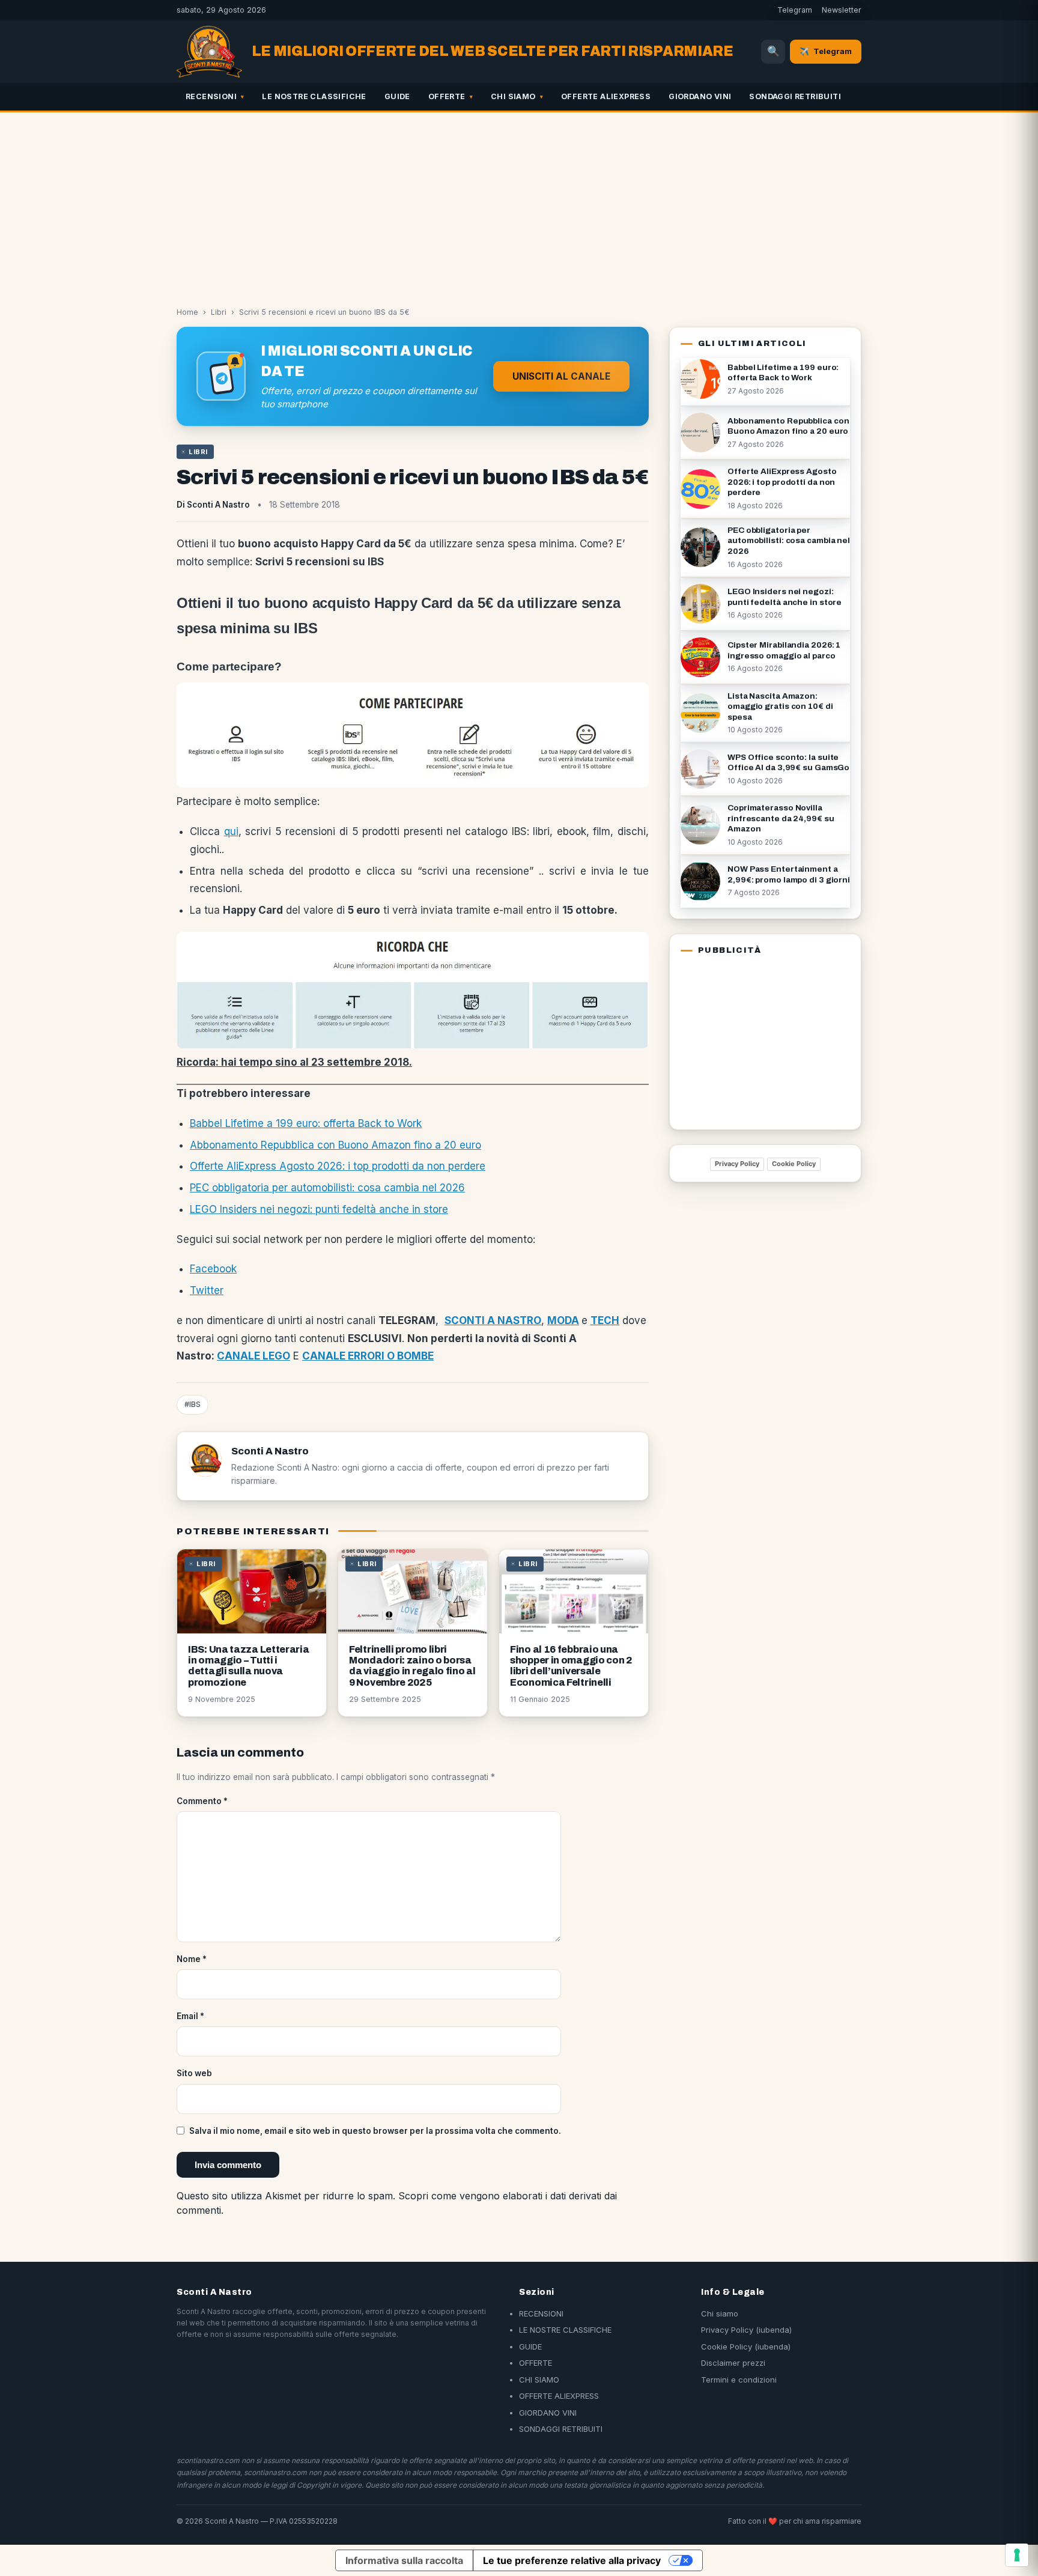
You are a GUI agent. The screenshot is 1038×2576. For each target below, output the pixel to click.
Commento (202, 1801)
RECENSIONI (211, 96)
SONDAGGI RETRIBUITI (795, 96)
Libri (219, 312)
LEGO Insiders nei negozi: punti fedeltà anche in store (319, 1209)
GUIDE (397, 96)
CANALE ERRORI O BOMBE (368, 1356)
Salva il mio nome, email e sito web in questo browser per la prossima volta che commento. (375, 2131)
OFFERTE (447, 96)
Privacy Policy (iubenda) (746, 2330)
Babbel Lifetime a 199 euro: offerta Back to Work (306, 1123)
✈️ (826, 51)
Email (190, 2016)
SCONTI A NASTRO (493, 1320)
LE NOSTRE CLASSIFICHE (314, 96)
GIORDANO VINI (700, 96)
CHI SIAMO (513, 96)
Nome (192, 1959)
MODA (563, 1320)
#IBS (193, 1404)
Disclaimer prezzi (733, 2363)
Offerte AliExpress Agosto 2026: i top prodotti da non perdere (338, 1166)
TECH (605, 1320)
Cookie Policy (794, 1164)
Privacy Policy (737, 1164)
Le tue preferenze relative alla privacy (572, 2560)
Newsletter (842, 10)
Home (187, 312)
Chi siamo (720, 2313)
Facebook (213, 1269)
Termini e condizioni (739, 2380)
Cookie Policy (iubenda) (746, 2347)
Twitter (207, 1290)
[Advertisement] (519, 202)
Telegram (795, 10)
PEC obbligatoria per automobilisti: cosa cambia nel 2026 (327, 1188)
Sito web (194, 2073)
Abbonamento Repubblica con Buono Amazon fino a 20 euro (335, 1145)
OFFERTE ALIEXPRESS (606, 96)
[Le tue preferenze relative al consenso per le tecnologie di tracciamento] (1017, 2555)
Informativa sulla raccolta (404, 2560)
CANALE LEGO (253, 1356)
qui (231, 831)
